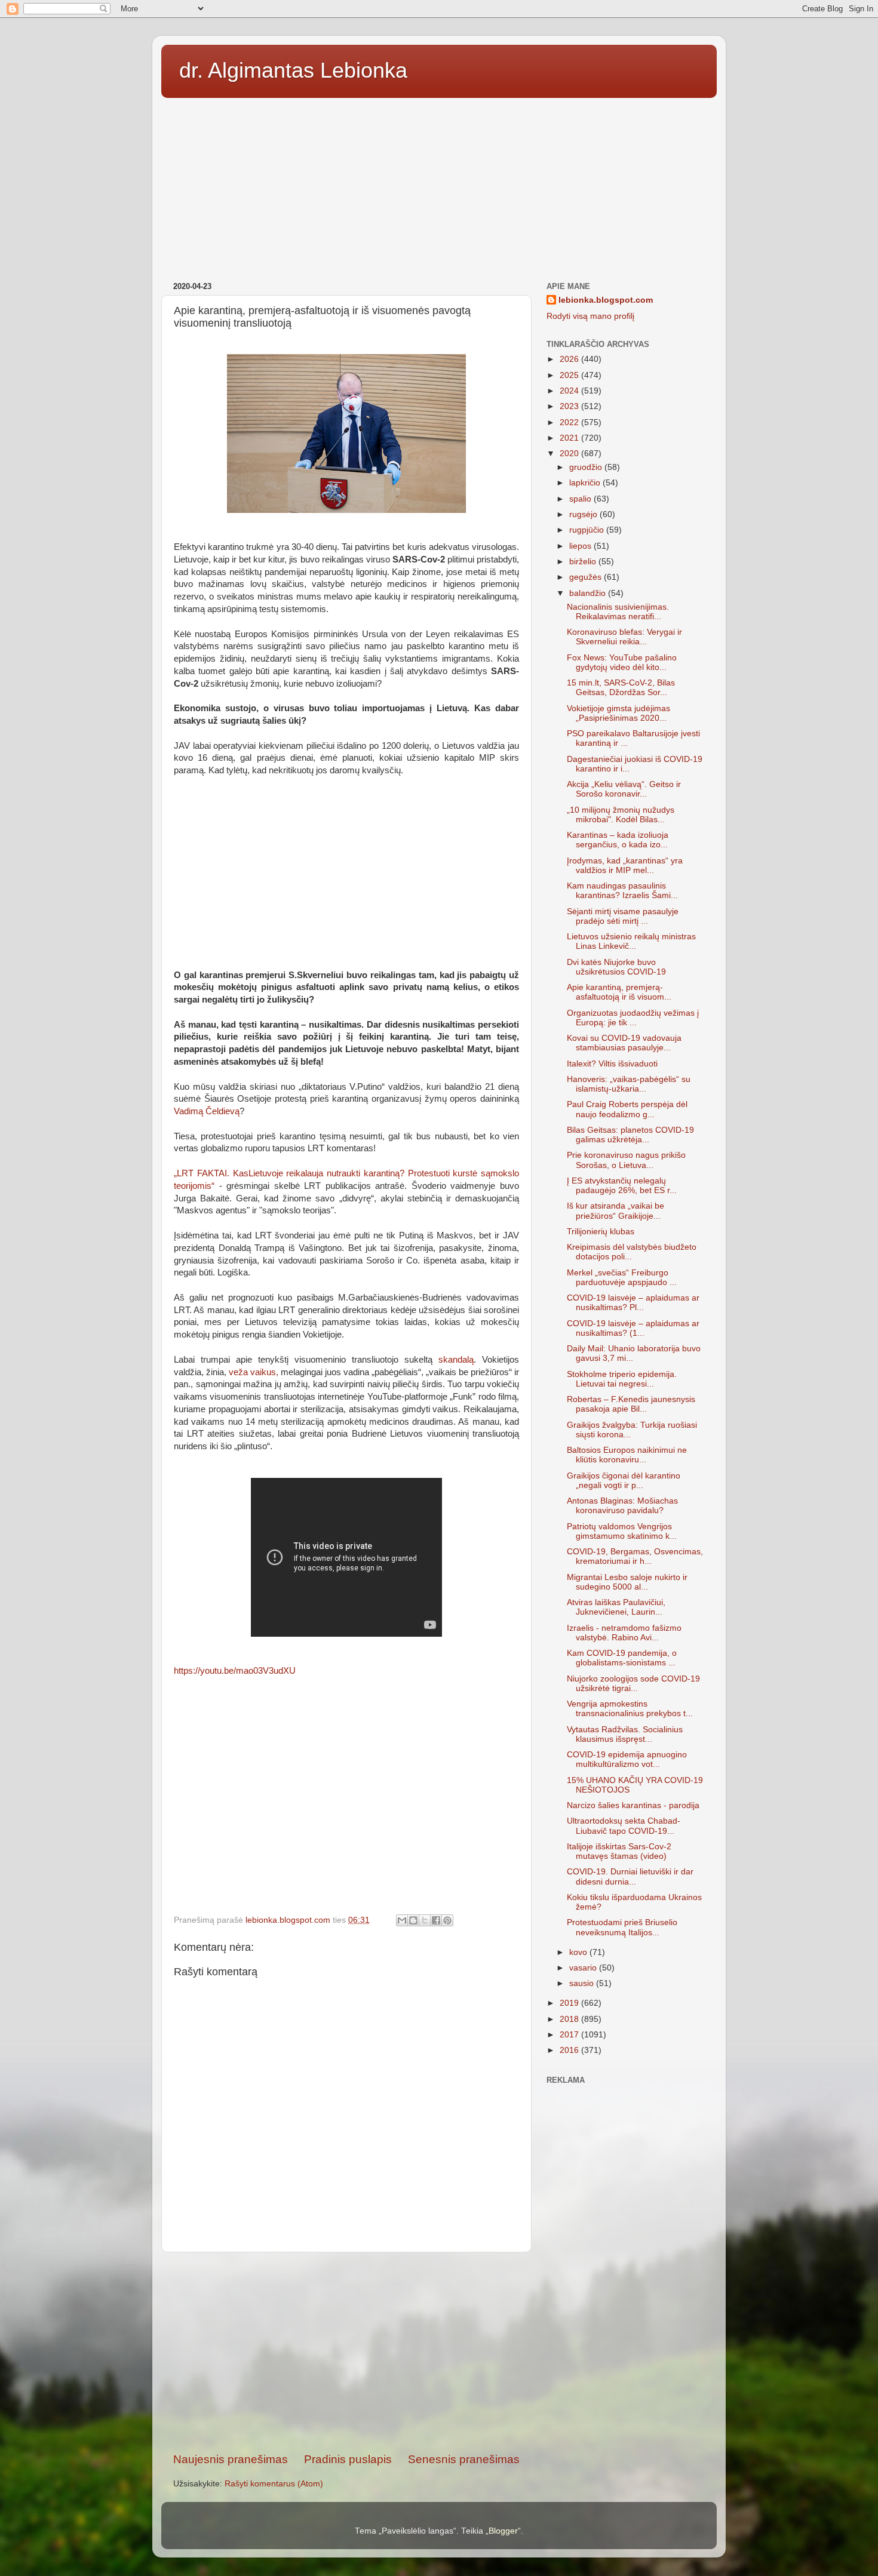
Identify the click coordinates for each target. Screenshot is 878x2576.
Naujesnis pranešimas (231, 2459)
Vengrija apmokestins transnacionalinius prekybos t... (630, 1709)
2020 (570, 454)
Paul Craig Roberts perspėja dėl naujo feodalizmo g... (627, 1109)
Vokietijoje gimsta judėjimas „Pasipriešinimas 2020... (618, 713)
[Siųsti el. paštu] (402, 1920)
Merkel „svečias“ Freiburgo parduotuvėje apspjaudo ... (622, 1278)
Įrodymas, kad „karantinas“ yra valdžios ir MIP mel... (625, 866)
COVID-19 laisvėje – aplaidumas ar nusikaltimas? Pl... (633, 1303)
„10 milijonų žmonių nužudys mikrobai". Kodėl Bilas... (621, 815)
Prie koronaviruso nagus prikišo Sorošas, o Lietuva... (626, 1160)
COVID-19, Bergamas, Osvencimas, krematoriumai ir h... (635, 1556)
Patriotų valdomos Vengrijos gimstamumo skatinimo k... (622, 1531)
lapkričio (586, 483)
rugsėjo (584, 514)
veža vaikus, (254, 1372)
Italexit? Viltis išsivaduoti (612, 1064)
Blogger (503, 2531)
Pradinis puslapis (348, 2459)
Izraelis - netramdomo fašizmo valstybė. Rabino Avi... (624, 1633)
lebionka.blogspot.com (606, 300)
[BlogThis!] (413, 1920)
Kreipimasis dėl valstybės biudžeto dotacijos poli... (632, 1252)
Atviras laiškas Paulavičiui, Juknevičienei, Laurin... (616, 1607)
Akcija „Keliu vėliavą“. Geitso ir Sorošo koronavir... (624, 789)
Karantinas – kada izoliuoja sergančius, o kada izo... (618, 840)
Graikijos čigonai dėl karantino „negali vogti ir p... (624, 1481)
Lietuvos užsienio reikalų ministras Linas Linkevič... (631, 941)
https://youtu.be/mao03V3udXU (235, 1671)
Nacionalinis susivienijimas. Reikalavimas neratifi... (618, 612)
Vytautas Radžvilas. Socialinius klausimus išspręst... (625, 1734)
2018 (570, 2019)
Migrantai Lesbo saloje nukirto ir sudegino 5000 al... (627, 1582)
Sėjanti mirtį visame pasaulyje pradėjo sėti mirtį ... (623, 916)
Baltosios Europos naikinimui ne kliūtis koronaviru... (627, 1455)
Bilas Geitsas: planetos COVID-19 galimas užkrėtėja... (630, 1135)
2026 (570, 359)
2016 (570, 2050)
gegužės (587, 577)
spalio (581, 499)
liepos (581, 546)
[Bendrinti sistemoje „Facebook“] (436, 1920)
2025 (570, 375)
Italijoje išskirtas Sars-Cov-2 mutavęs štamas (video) (619, 1851)
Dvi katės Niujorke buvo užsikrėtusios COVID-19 (616, 967)
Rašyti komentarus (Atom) (274, 2484)
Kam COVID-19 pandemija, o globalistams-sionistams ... (622, 1658)
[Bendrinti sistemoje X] (425, 1920)
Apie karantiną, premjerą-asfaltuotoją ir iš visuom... (619, 992)
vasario (584, 1968)
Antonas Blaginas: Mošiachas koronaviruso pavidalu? (622, 1506)
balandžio (589, 593)
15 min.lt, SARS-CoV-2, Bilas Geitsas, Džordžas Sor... (621, 688)
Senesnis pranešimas (464, 2459)
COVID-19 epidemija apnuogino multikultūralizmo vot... (627, 1759)
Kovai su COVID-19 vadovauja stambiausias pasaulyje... (624, 1043)
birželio (584, 562)
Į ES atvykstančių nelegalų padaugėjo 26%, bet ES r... (622, 1186)
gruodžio (587, 467)
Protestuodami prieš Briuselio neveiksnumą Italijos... (622, 1927)
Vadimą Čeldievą (207, 1111)
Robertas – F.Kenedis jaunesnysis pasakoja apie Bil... (631, 1404)
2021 (570, 438)
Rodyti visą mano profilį (590, 316)
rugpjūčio (588, 530)
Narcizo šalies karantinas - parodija (633, 1805)
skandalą (456, 1360)
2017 (570, 2035)
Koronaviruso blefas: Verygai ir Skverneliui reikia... (624, 637)
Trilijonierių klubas (601, 1232)
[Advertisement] (439, 186)
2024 (570, 391)
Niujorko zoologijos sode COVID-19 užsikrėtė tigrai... (633, 1684)
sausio (583, 1983)
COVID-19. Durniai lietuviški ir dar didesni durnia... (630, 1876)
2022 (570, 422)
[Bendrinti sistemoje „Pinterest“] (447, 1920)
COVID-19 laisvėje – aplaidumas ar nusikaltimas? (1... (633, 1328)
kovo (579, 1952)
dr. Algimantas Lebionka (293, 70)
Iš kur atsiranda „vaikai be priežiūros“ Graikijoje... (615, 1211)
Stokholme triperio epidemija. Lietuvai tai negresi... (622, 1379)
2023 (570, 406)
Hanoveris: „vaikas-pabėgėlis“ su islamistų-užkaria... (629, 1084)
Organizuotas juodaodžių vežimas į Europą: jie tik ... (633, 1018)
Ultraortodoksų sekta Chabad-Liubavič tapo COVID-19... (624, 1826)
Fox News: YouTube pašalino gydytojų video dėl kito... (622, 663)
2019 (570, 2003)
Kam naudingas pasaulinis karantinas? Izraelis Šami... (622, 891)
